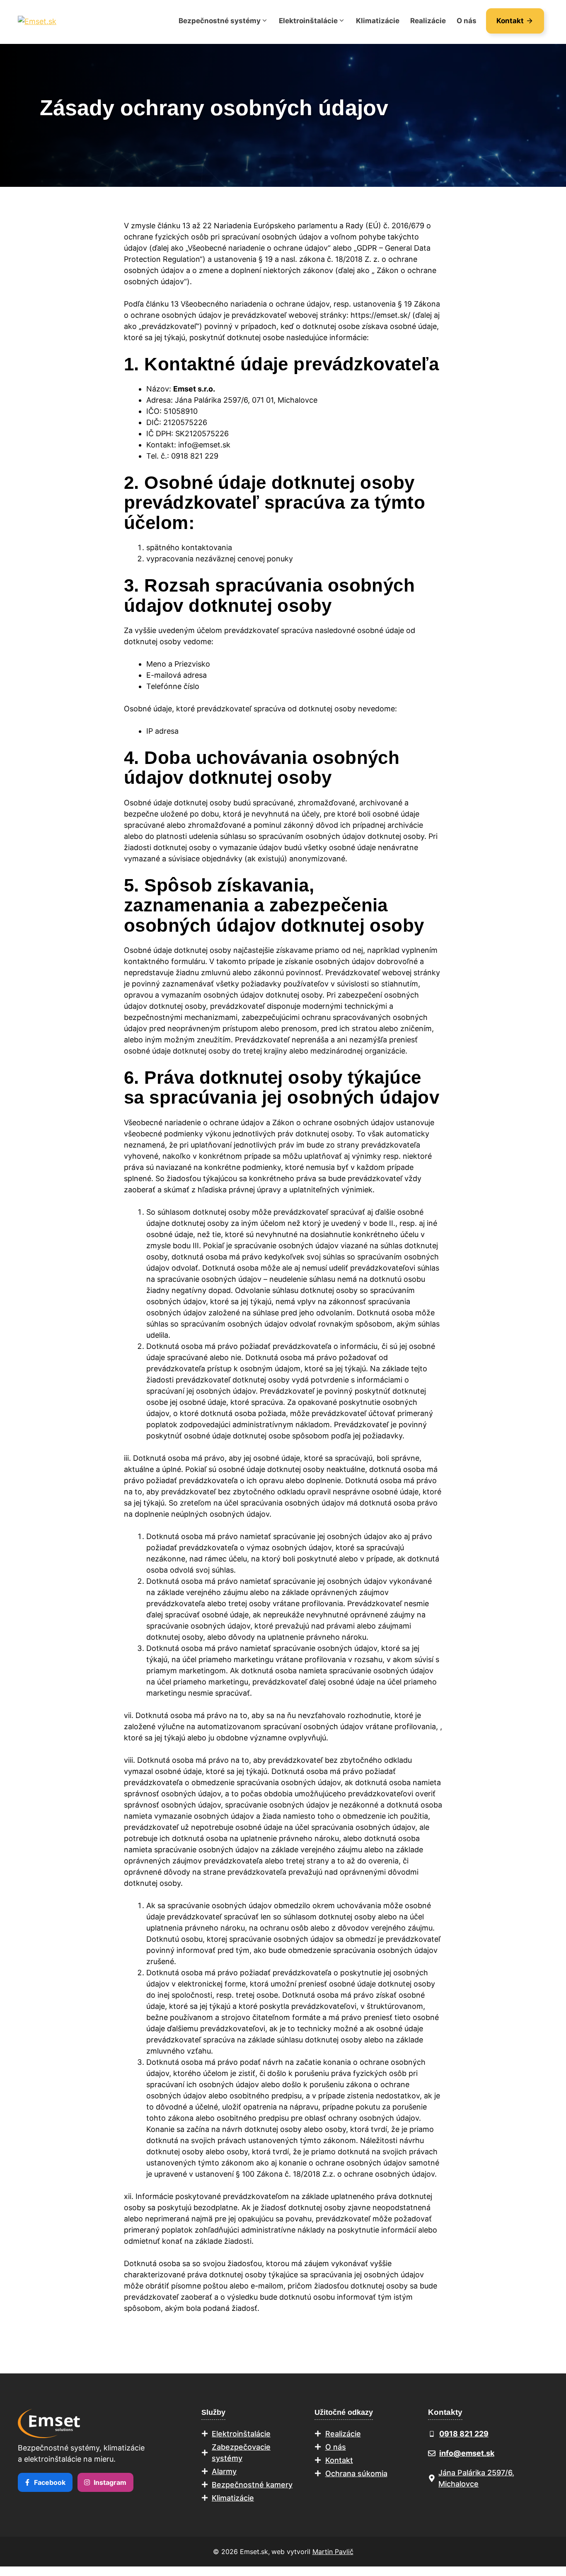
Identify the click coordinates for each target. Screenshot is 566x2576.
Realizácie (428, 21)
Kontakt (339, 2460)
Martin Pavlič (333, 2552)
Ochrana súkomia (356, 2473)
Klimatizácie (378, 21)
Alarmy (224, 2471)
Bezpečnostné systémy (220, 21)
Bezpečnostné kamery (252, 2485)
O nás (467, 21)
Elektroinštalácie (308, 21)
